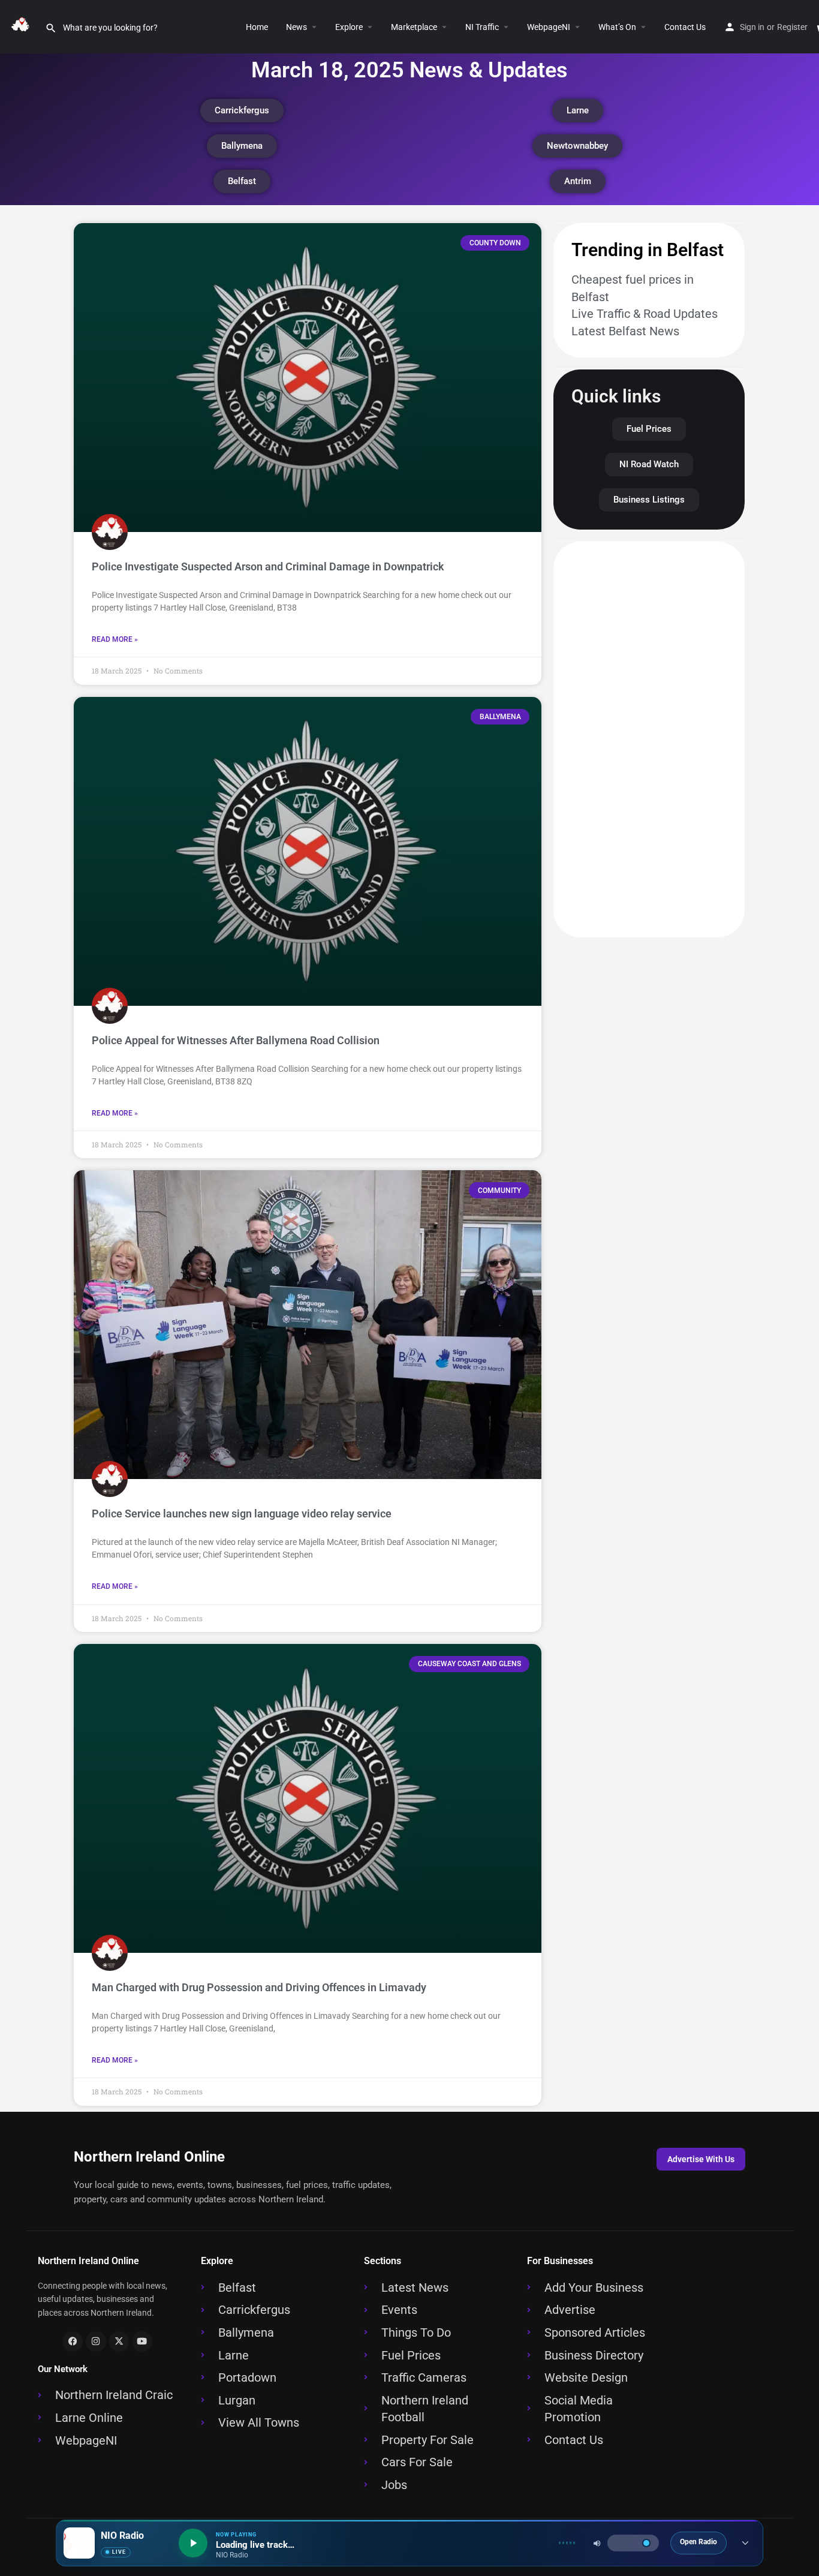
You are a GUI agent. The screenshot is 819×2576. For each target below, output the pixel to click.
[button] (368, 27)
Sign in (752, 27)
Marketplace (414, 27)
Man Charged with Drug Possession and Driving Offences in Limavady (259, 1987)
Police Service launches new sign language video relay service (242, 1514)
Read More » (115, 639)
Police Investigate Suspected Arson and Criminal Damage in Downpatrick (268, 566)
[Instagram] (96, 2341)
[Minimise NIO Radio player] (745, 2543)
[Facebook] (73, 2341)
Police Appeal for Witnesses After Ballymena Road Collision (236, 1040)
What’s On (617, 27)
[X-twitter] (119, 2341)
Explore (349, 27)
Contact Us (685, 27)
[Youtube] (142, 2341)
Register (792, 27)
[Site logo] (22, 26)
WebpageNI (549, 27)
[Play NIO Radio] (193, 2543)
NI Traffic (482, 27)
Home (257, 27)
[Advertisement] (649, 740)
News (296, 27)
